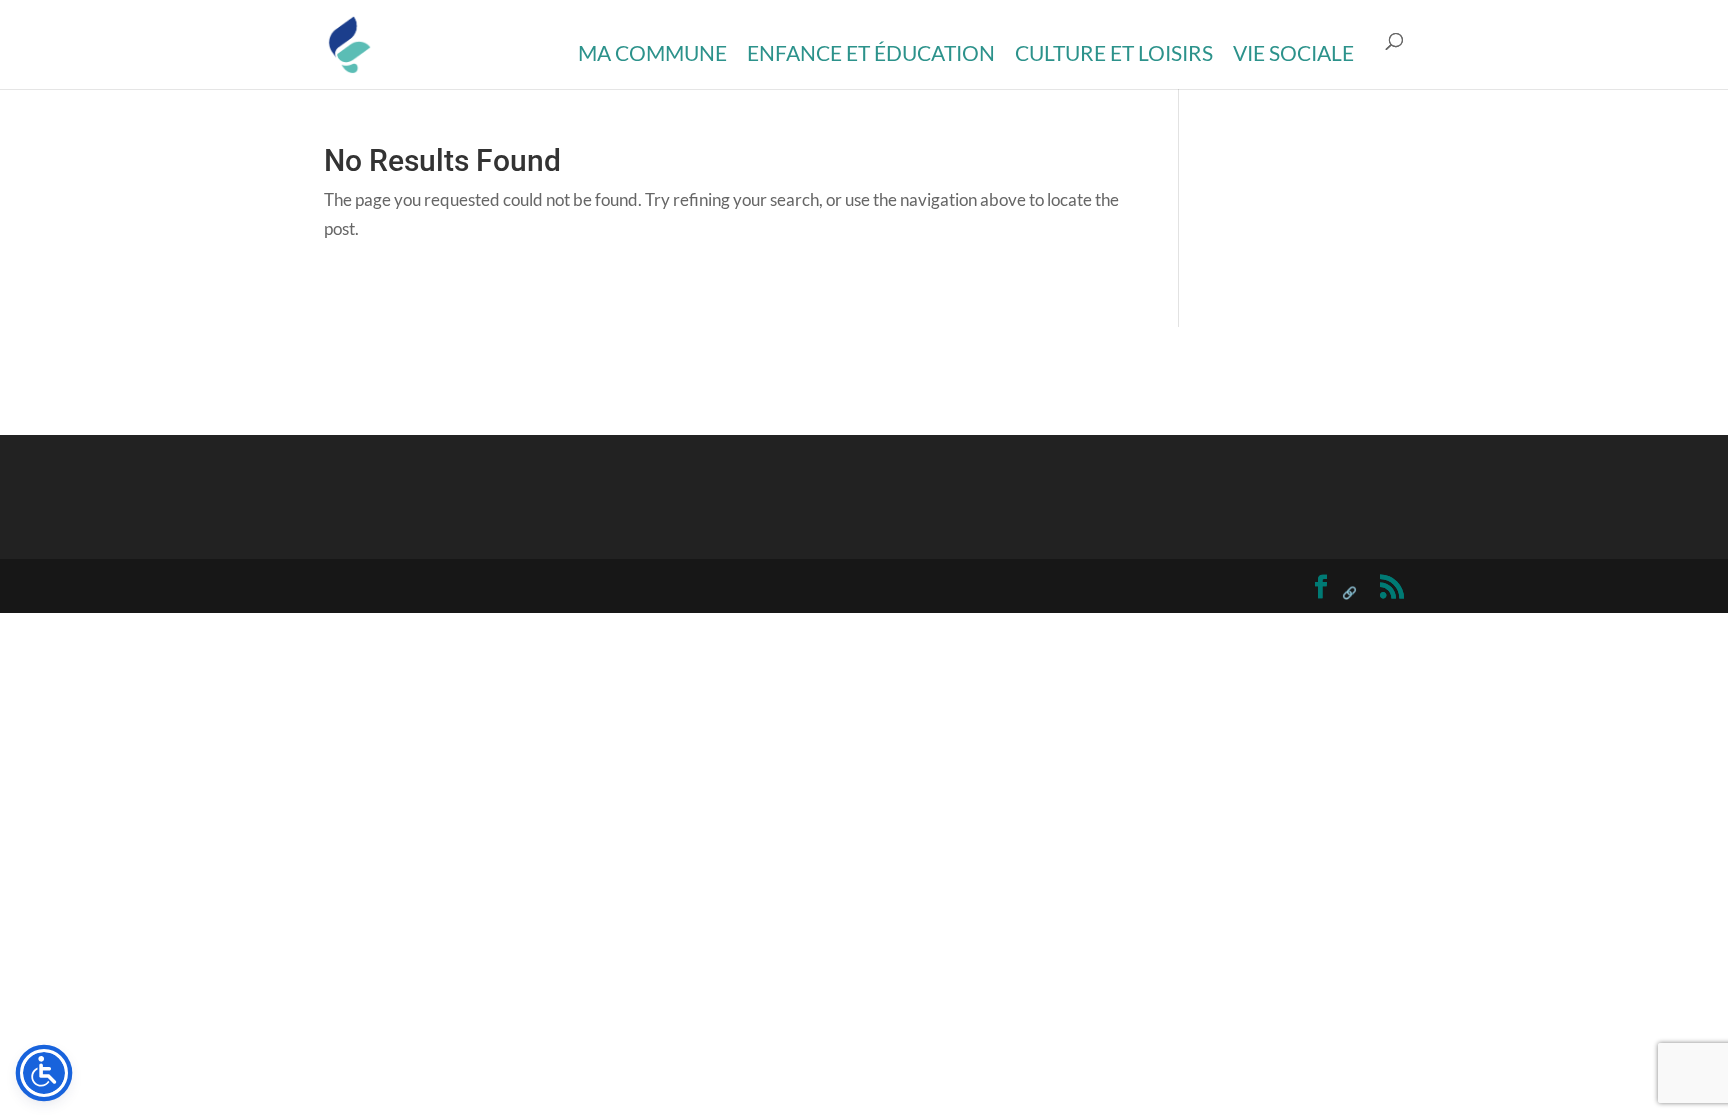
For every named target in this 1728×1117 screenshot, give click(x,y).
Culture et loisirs (1114, 52)
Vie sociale (1293, 52)
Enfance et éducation (871, 52)
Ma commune (652, 52)
